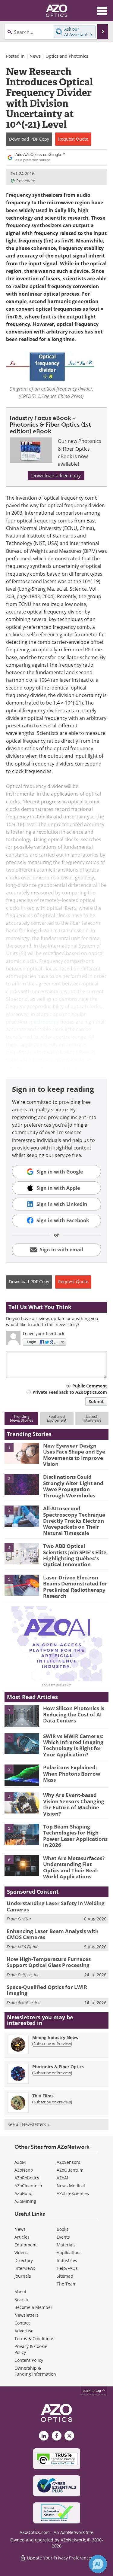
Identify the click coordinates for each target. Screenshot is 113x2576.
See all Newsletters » (28, 2124)
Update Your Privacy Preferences (60, 2558)
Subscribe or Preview (52, 2044)
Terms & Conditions (34, 2338)
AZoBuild (24, 2193)
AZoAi (62, 2178)
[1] (22, 1453)
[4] (22, 1553)
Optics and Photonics (67, 56)
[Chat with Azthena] (98, 2564)
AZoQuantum (70, 2170)
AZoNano (24, 2170)
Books (63, 2229)
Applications (69, 2253)
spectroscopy (44, 1022)
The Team (67, 2284)
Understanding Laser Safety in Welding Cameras (56, 1906)
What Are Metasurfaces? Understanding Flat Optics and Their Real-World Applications (74, 1867)
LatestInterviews (92, 1418)
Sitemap (65, 2276)
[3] (22, 1516)
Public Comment (90, 1386)
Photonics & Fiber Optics (58, 2067)
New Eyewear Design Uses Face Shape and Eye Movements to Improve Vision (74, 1455)
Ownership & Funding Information (35, 2371)
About (20, 2292)
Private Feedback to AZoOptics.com (70, 1392)
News (35, 56)
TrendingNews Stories (22, 1418)
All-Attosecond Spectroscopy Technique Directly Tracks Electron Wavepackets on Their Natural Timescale (74, 1521)
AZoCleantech (28, 2186)
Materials (66, 2245)
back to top (92, 2390)
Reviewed (26, 181)
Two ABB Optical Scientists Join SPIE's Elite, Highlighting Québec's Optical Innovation (75, 1555)
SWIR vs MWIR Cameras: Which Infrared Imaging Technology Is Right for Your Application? (73, 1745)
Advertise (24, 2331)
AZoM (20, 2162)
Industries (67, 2260)
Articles (22, 2237)
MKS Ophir (28, 1947)
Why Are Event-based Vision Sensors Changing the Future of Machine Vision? (74, 1804)
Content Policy (29, 2360)
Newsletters (27, 2315)
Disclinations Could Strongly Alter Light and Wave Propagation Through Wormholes (73, 1486)
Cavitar (25, 1919)
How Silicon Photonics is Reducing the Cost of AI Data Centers (74, 1714)
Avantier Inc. (30, 2003)
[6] (22, 1865)
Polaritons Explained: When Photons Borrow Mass (72, 1774)
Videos (21, 2253)
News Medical (71, 2186)
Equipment (26, 2245)
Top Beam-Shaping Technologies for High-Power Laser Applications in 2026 (75, 1836)
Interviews (25, 2268)
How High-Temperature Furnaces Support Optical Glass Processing (49, 1962)
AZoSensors (68, 2162)
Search (21, 2299)
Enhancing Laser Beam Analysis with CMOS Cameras (53, 1934)
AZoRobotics (27, 2178)
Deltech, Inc (28, 1975)
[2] (22, 1484)
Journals (23, 2276)
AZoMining (25, 2201)
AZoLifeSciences (73, 2193)
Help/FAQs (67, 2268)
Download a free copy (56, 476)
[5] (22, 1585)
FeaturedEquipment (57, 1418)
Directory (24, 2260)
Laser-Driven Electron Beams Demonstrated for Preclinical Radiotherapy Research (75, 1587)
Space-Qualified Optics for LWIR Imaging (47, 1990)
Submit (96, 1401)
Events (63, 2237)
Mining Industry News (55, 2037)
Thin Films (43, 2096)
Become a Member (33, 2307)
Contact (22, 2323)
